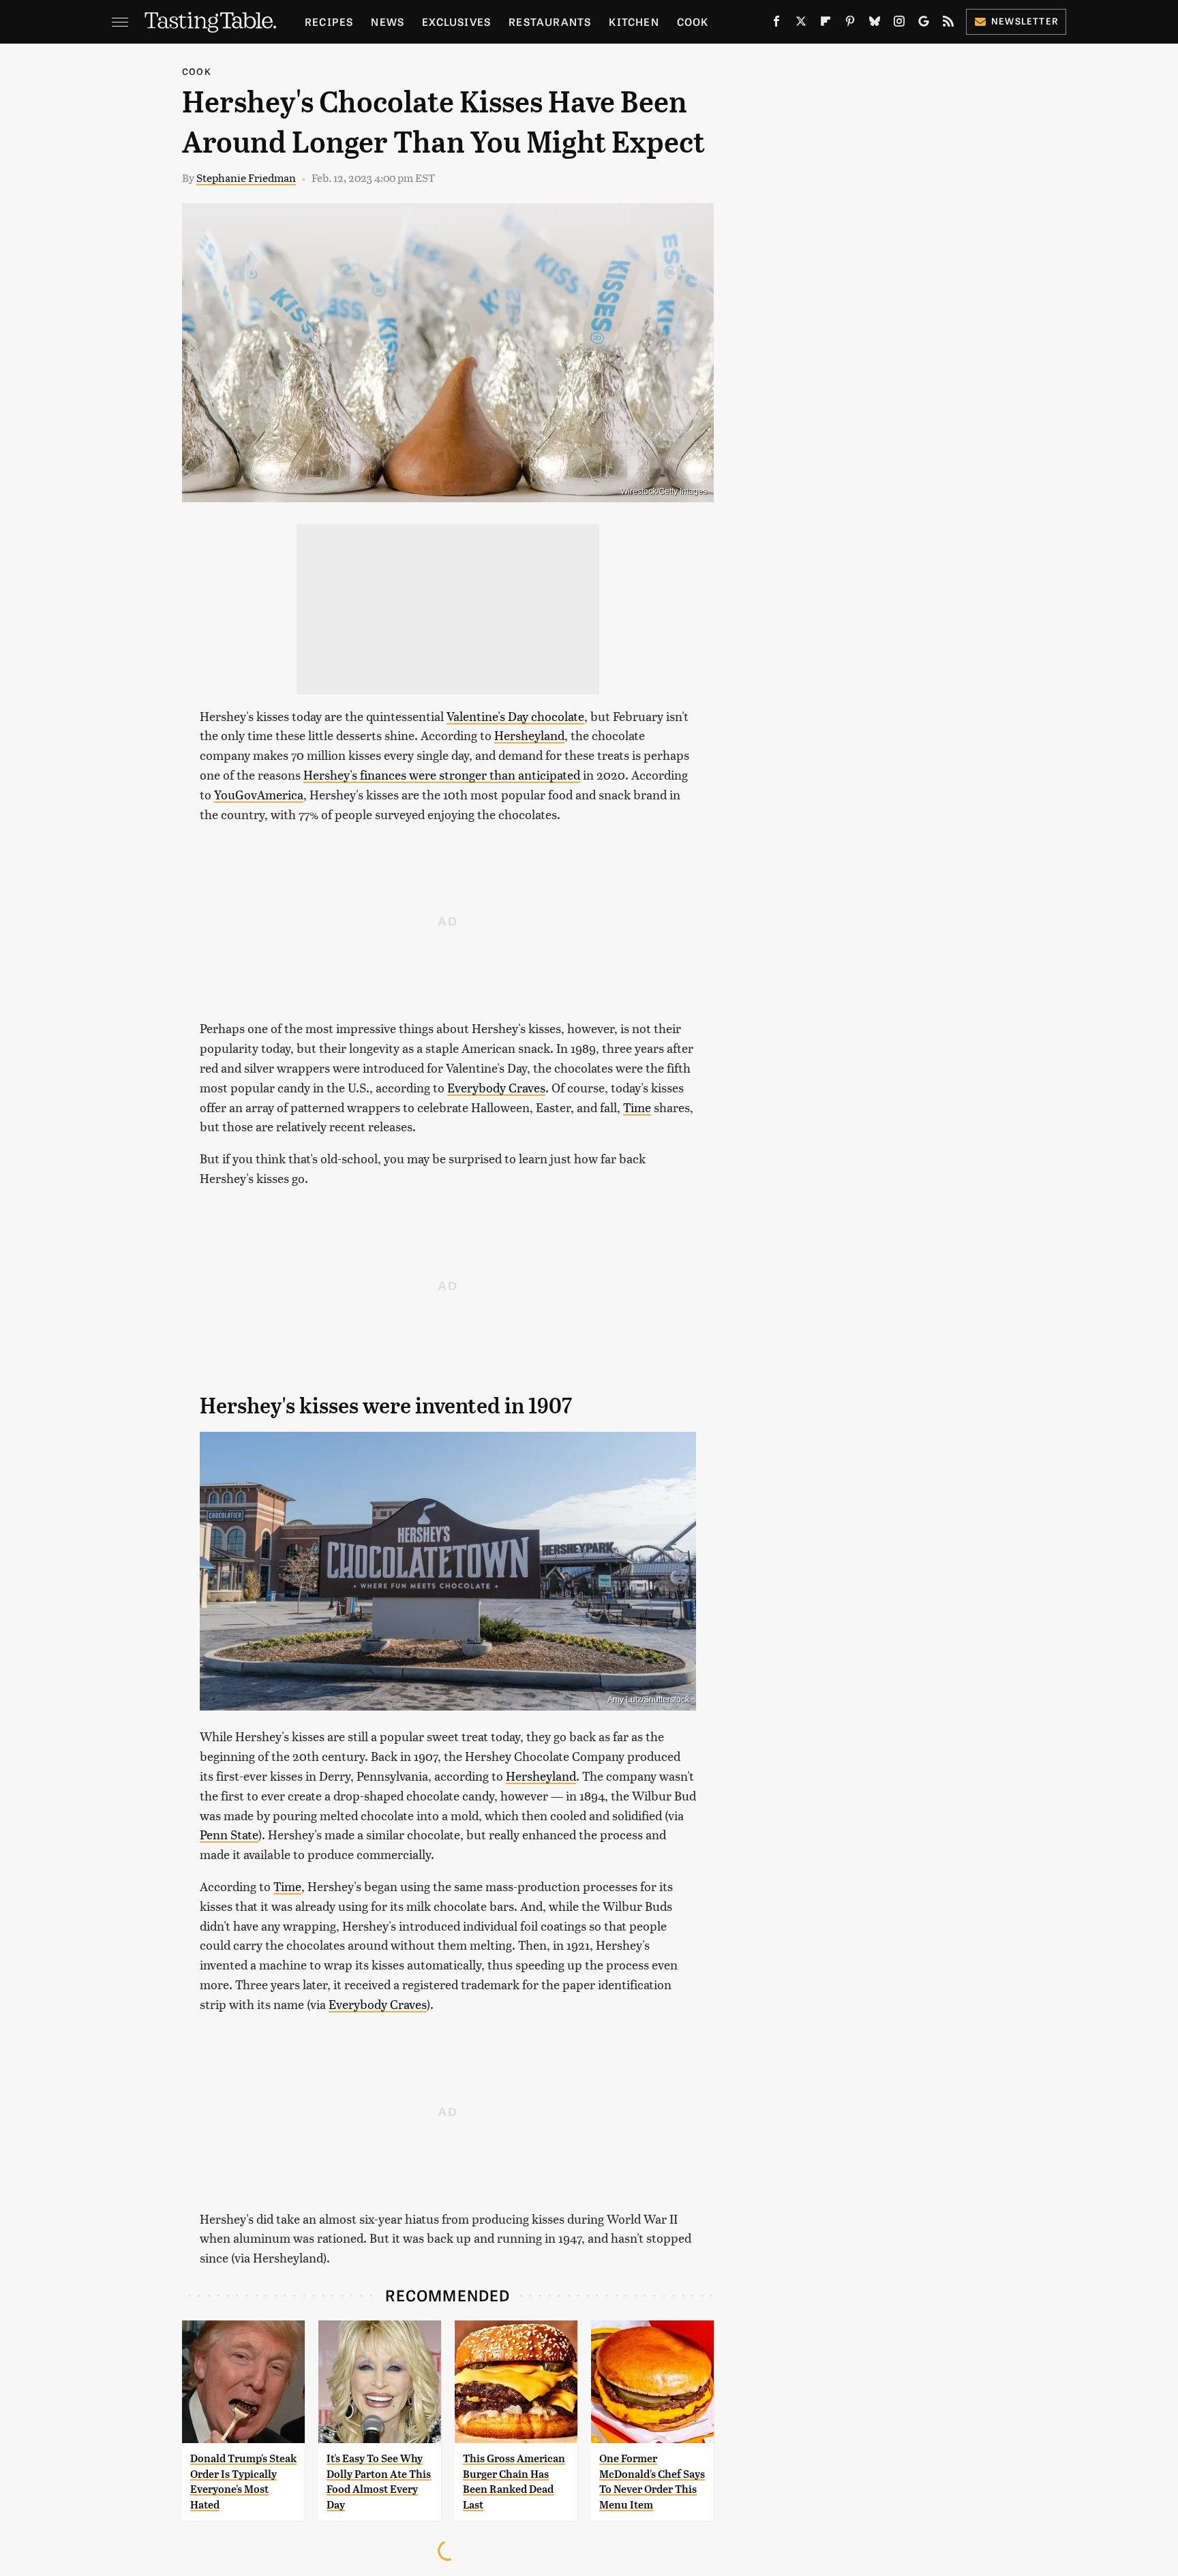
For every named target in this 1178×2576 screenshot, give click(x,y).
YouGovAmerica (259, 794)
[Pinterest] (850, 24)
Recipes (329, 21)
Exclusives (456, 21)
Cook (693, 21)
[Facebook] (776, 24)
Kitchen (634, 21)
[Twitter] (801, 24)
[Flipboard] (826, 24)
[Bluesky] (875, 24)
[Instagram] (899, 24)
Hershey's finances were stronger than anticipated (442, 775)
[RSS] (948, 24)
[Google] (924, 24)
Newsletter (1025, 21)
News (388, 21)
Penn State (229, 1834)
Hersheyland (529, 735)
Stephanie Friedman (246, 178)
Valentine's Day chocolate (515, 716)
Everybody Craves (496, 1087)
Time (637, 1107)
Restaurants (550, 21)
